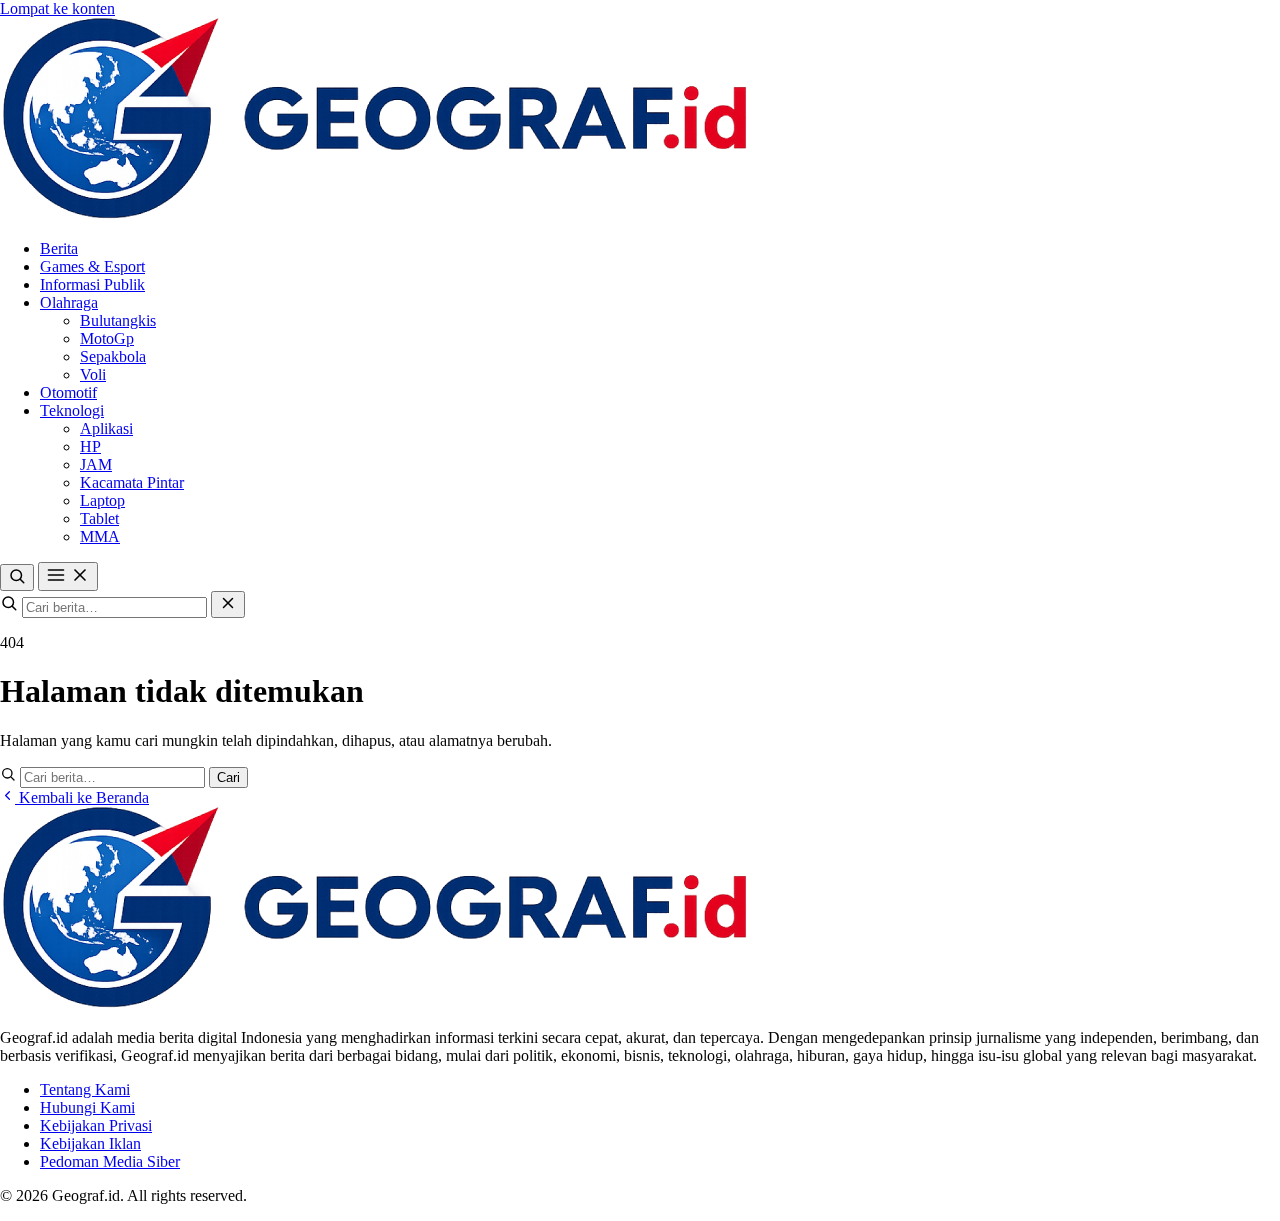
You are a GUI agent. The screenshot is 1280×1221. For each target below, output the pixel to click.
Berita (59, 248)
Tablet (99, 518)
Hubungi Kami (87, 1107)
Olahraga (69, 302)
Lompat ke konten (57, 8)
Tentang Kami (85, 1089)
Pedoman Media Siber (110, 1161)
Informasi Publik (92, 284)
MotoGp (107, 338)
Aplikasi (106, 428)
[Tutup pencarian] (228, 604)
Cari (228, 777)
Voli (93, 374)
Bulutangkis (118, 320)
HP (90, 446)
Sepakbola (113, 356)
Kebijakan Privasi (96, 1125)
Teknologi (72, 410)
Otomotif (68, 392)
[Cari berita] (17, 577)
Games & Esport (92, 266)
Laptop (102, 500)
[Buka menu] (68, 576)
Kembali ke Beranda (82, 797)
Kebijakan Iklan (90, 1143)
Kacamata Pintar (132, 482)
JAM (96, 464)
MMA (100, 536)
